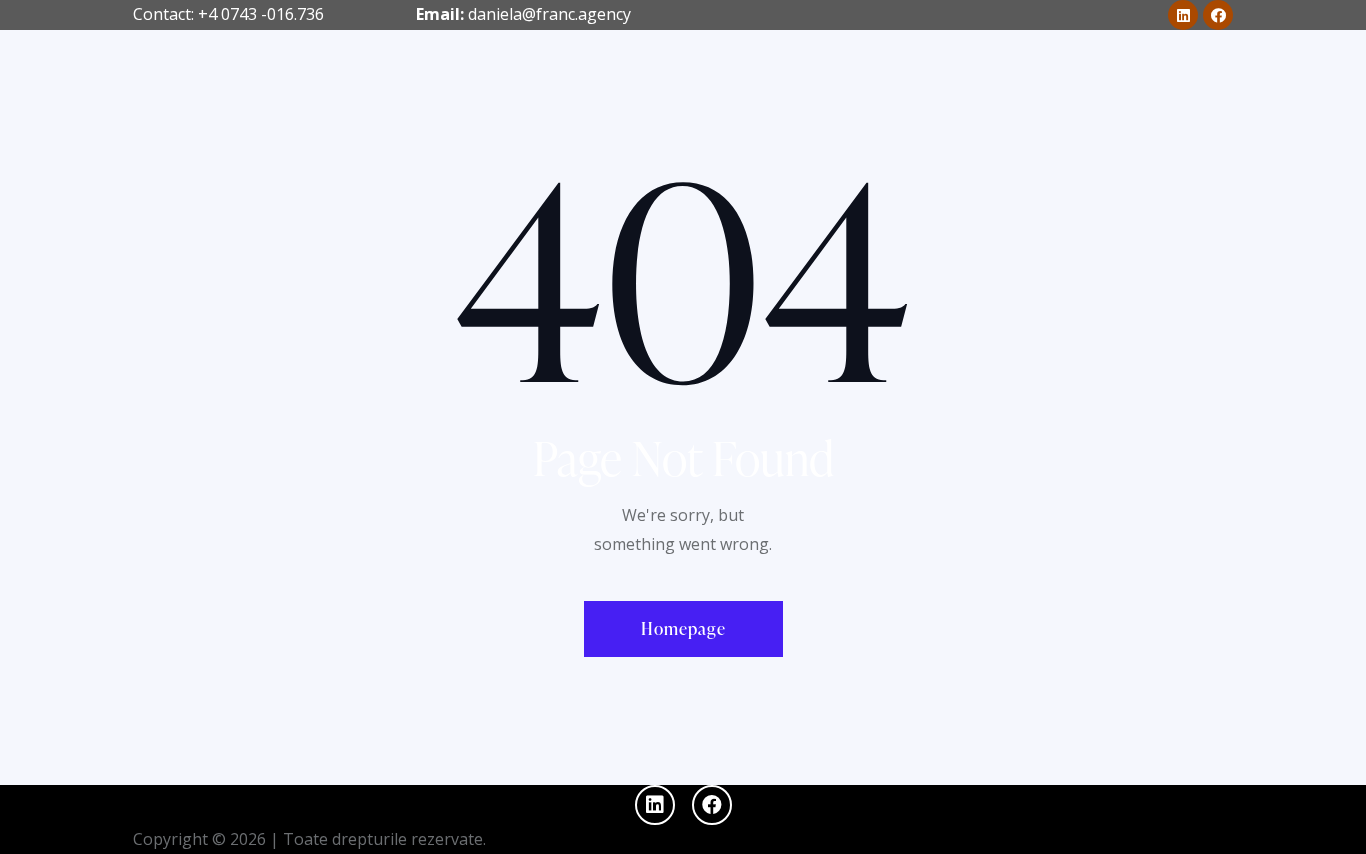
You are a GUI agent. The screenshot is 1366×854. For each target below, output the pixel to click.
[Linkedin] (1183, 15)
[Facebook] (1218, 15)
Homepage (683, 628)
